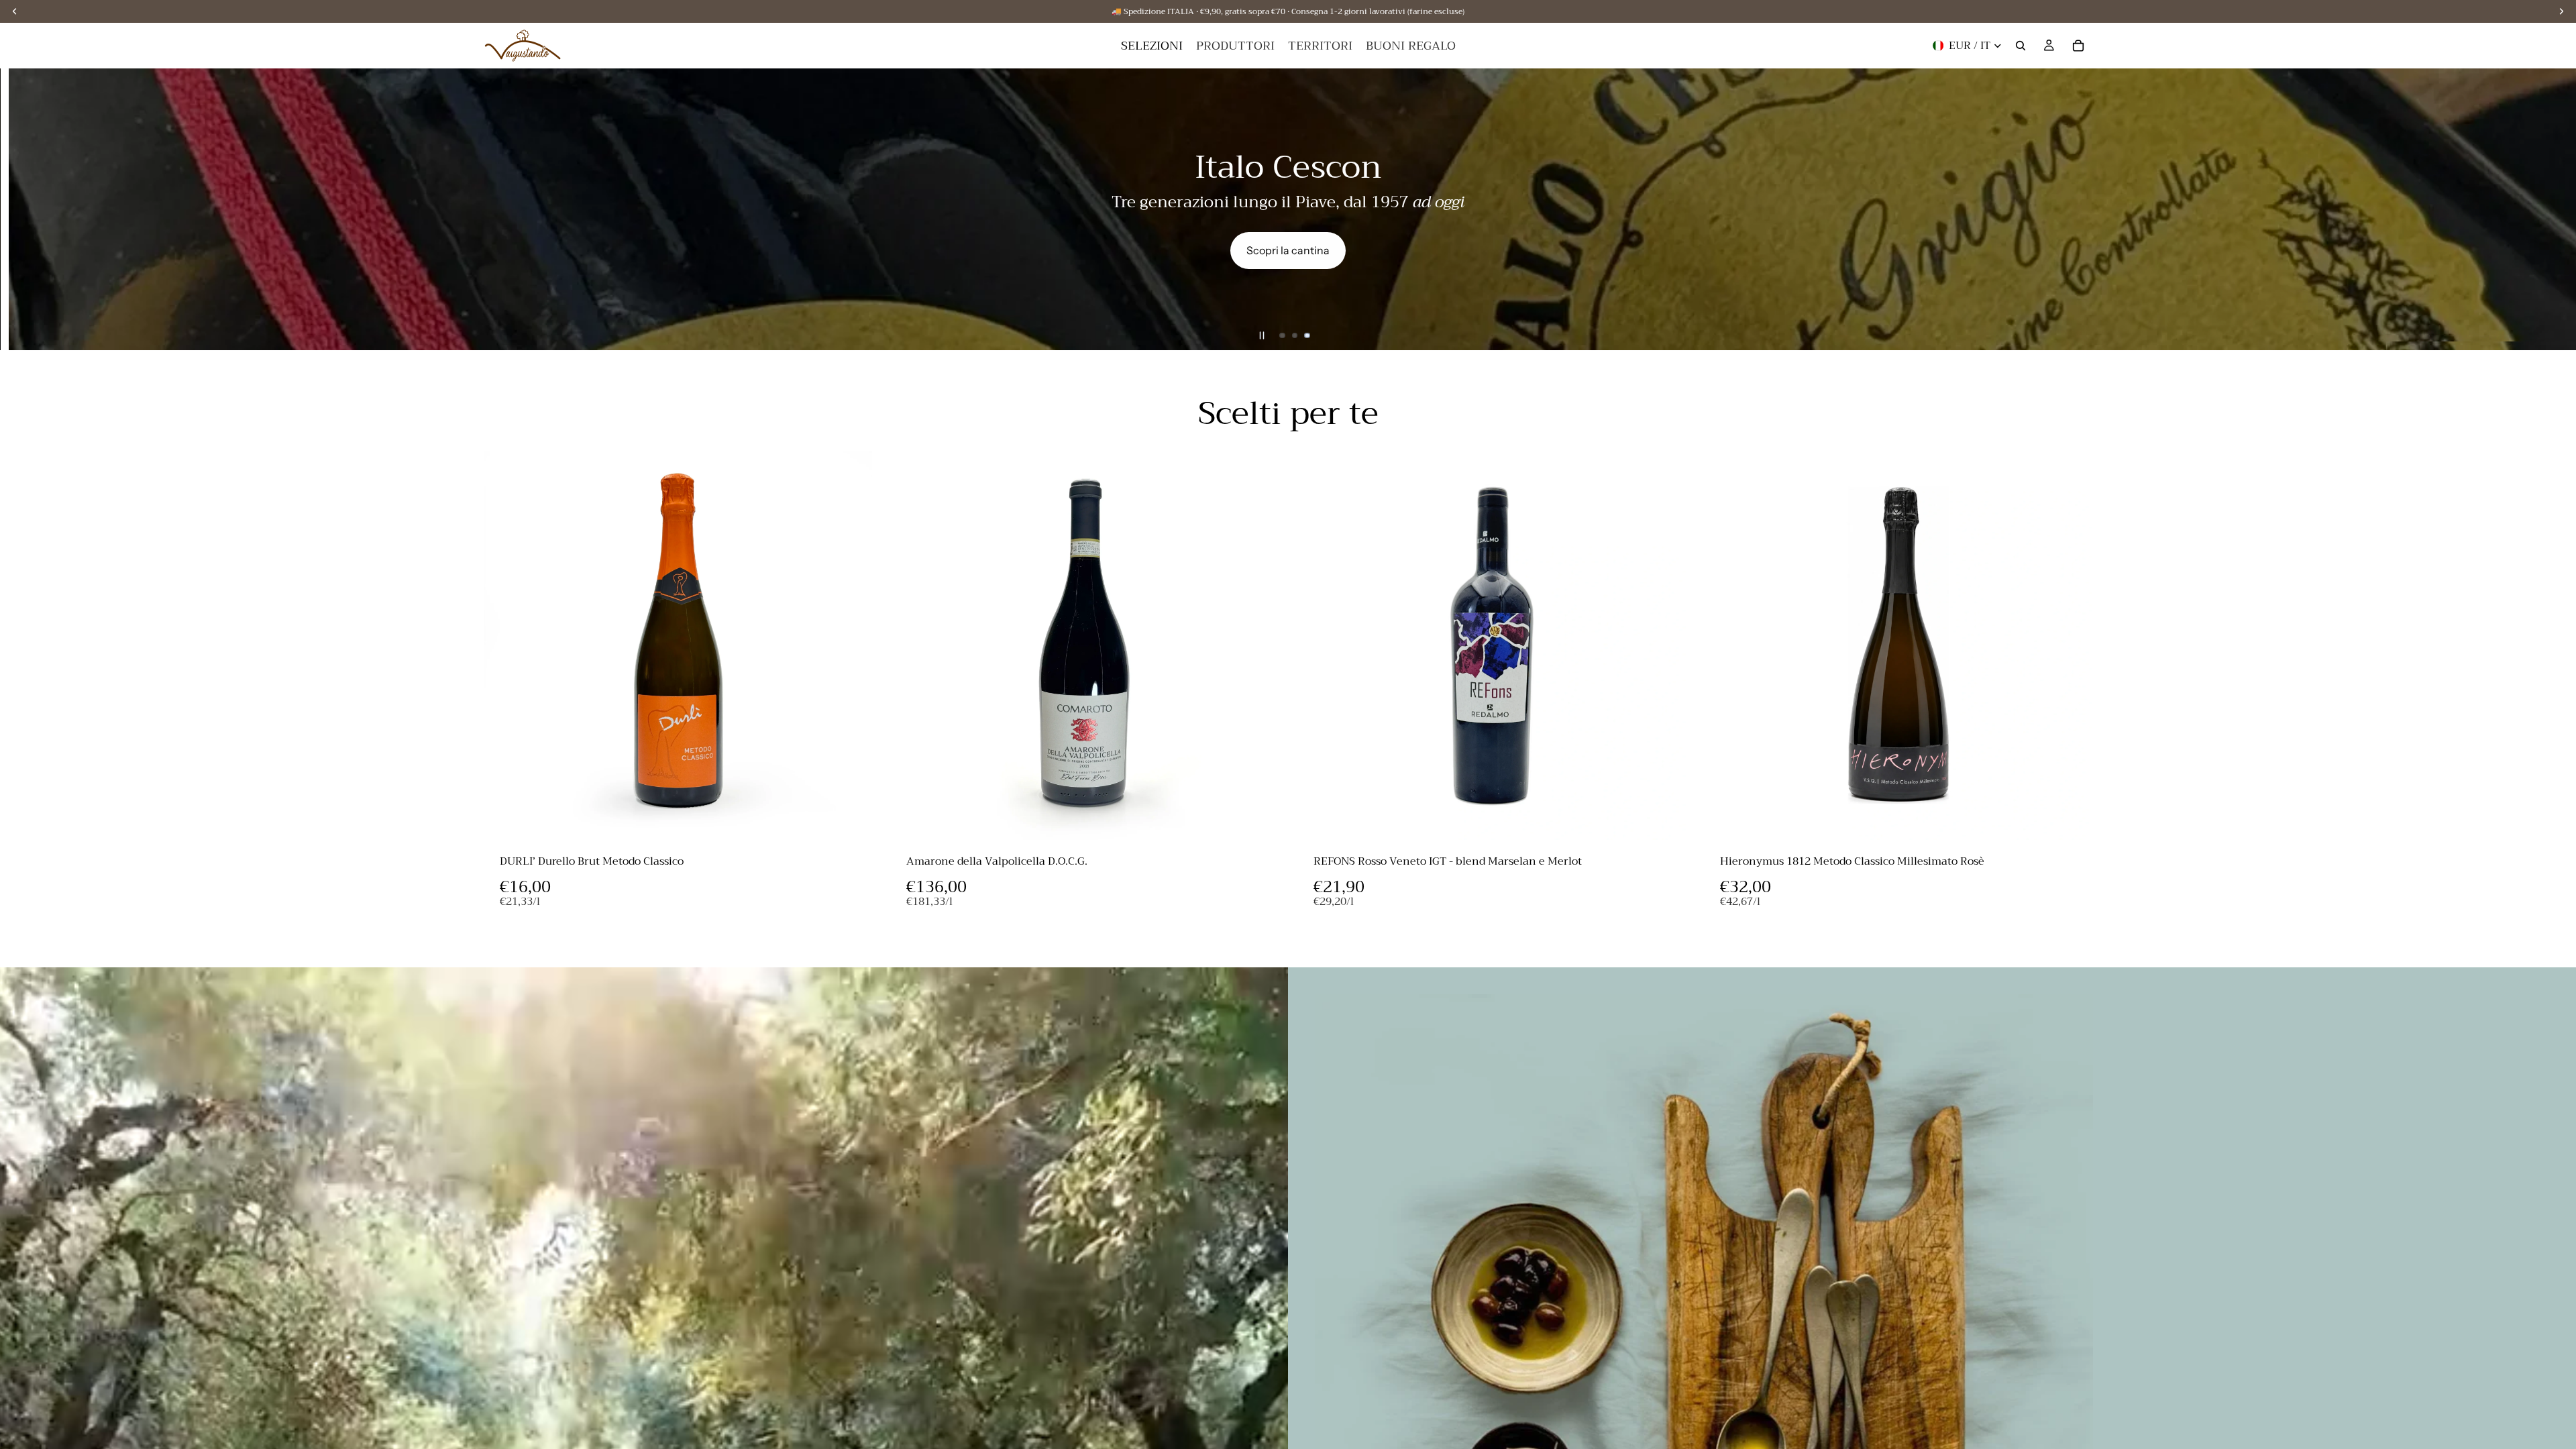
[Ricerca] (2021, 46)
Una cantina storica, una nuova (975, 180)
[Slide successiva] (2555, 209)
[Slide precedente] (21, 209)
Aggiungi (863, 819)
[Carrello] (2078, 46)
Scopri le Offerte (2425, 250)
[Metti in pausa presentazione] (1262, 335)
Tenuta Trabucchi (975, 241)
